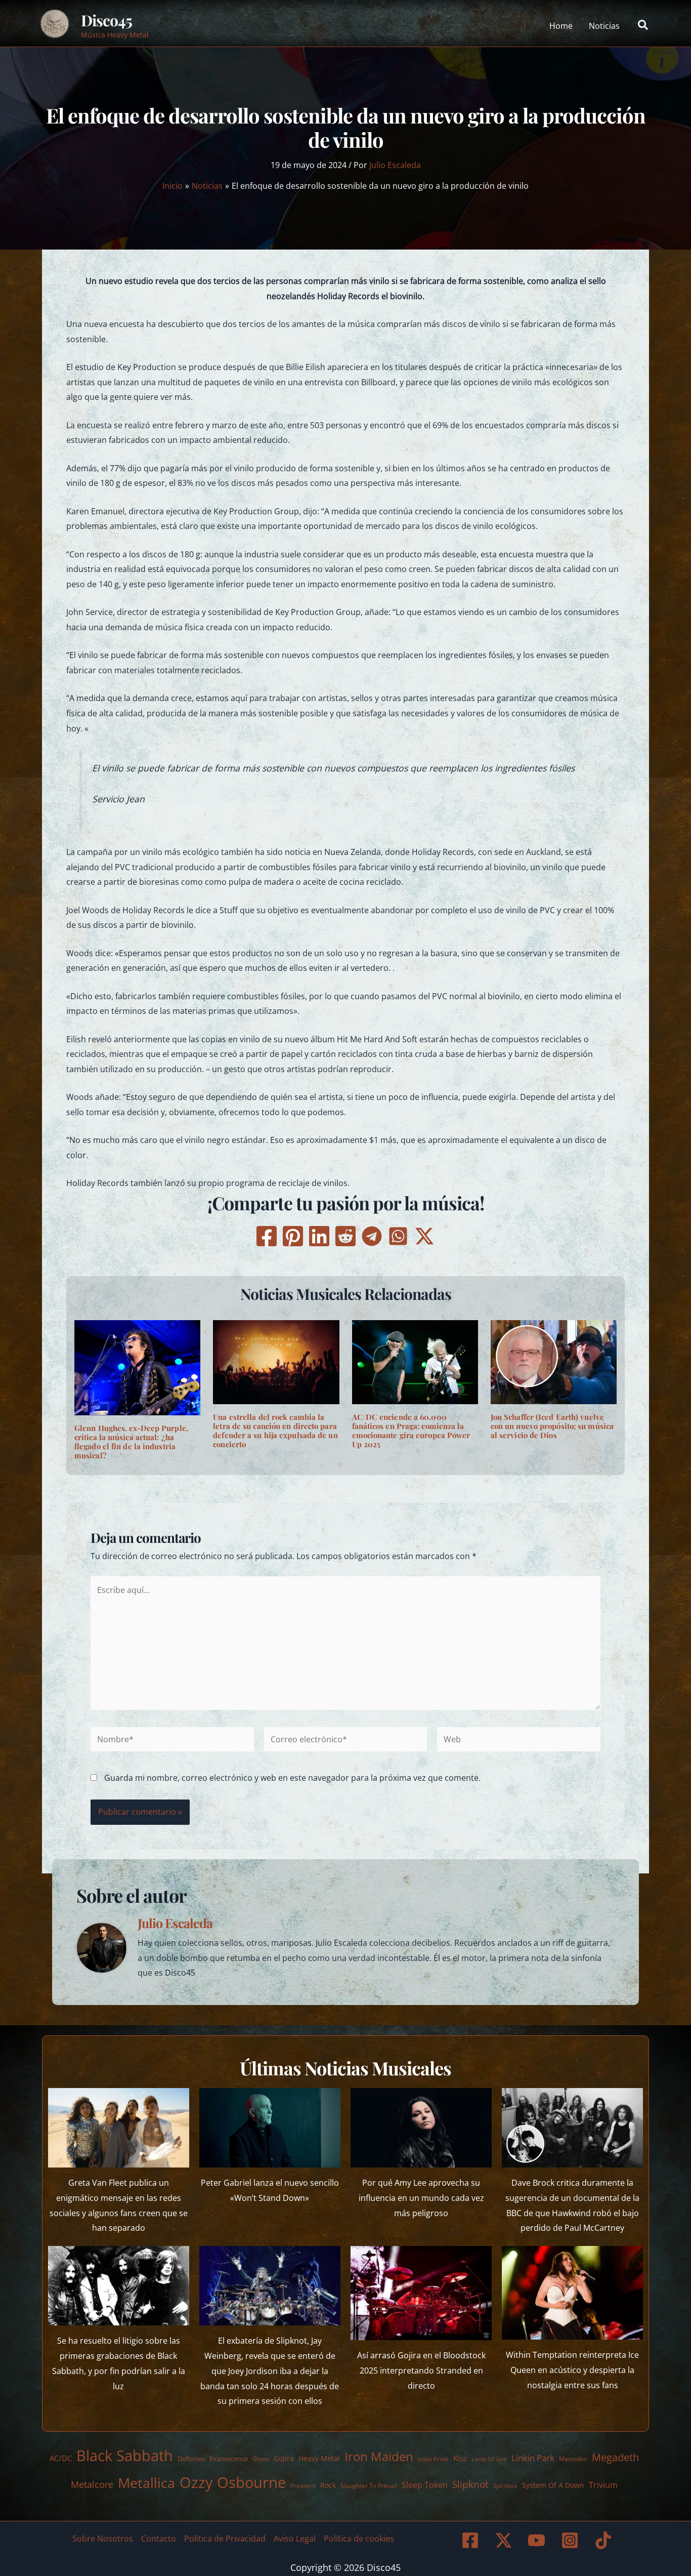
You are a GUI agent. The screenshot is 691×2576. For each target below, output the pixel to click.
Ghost (261, 2459)
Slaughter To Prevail (369, 2486)
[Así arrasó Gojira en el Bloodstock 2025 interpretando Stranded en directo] (421, 2293)
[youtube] (538, 2540)
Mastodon (573, 2459)
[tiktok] (604, 2540)
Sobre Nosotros (103, 2539)
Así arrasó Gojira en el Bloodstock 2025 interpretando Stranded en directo (421, 2370)
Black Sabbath (125, 2455)
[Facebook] (267, 1236)
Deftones (191, 2459)
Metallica (146, 2483)
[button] (643, 26)
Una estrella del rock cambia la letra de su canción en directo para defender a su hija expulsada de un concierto (275, 1430)
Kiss (460, 2458)
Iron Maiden (379, 2457)
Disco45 (106, 20)
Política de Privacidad (225, 2539)
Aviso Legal (295, 2539)
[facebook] (471, 2540)
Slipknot (470, 2484)
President (303, 2486)
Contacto (159, 2539)
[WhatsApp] (398, 1236)
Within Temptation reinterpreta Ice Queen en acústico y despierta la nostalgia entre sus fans (572, 2370)
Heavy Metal (319, 2458)
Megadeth (615, 2457)
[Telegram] (372, 1236)
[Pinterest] (293, 1236)
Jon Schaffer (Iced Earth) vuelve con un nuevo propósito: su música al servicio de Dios (552, 1426)
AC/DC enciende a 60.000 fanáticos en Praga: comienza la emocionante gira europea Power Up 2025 (411, 1430)
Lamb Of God (489, 2459)
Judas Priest (433, 2459)
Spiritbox (505, 2486)
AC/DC (61, 2458)
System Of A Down (553, 2485)
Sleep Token (425, 2485)
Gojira (284, 2458)
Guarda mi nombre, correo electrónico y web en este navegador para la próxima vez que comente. (292, 1778)
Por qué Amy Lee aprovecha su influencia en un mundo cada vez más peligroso (421, 2198)
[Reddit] (345, 1236)
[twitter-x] (505, 2540)
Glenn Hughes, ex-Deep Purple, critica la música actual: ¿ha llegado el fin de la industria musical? (131, 1442)
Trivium (603, 2485)
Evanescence (229, 2459)
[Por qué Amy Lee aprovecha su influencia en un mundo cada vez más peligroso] (421, 2128)
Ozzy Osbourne (233, 2482)
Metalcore (92, 2484)
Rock (328, 2485)
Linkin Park (533, 2458)
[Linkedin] (319, 1236)
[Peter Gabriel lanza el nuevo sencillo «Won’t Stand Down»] (270, 2128)
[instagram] (572, 2540)
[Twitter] (424, 1236)
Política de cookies (359, 2539)
